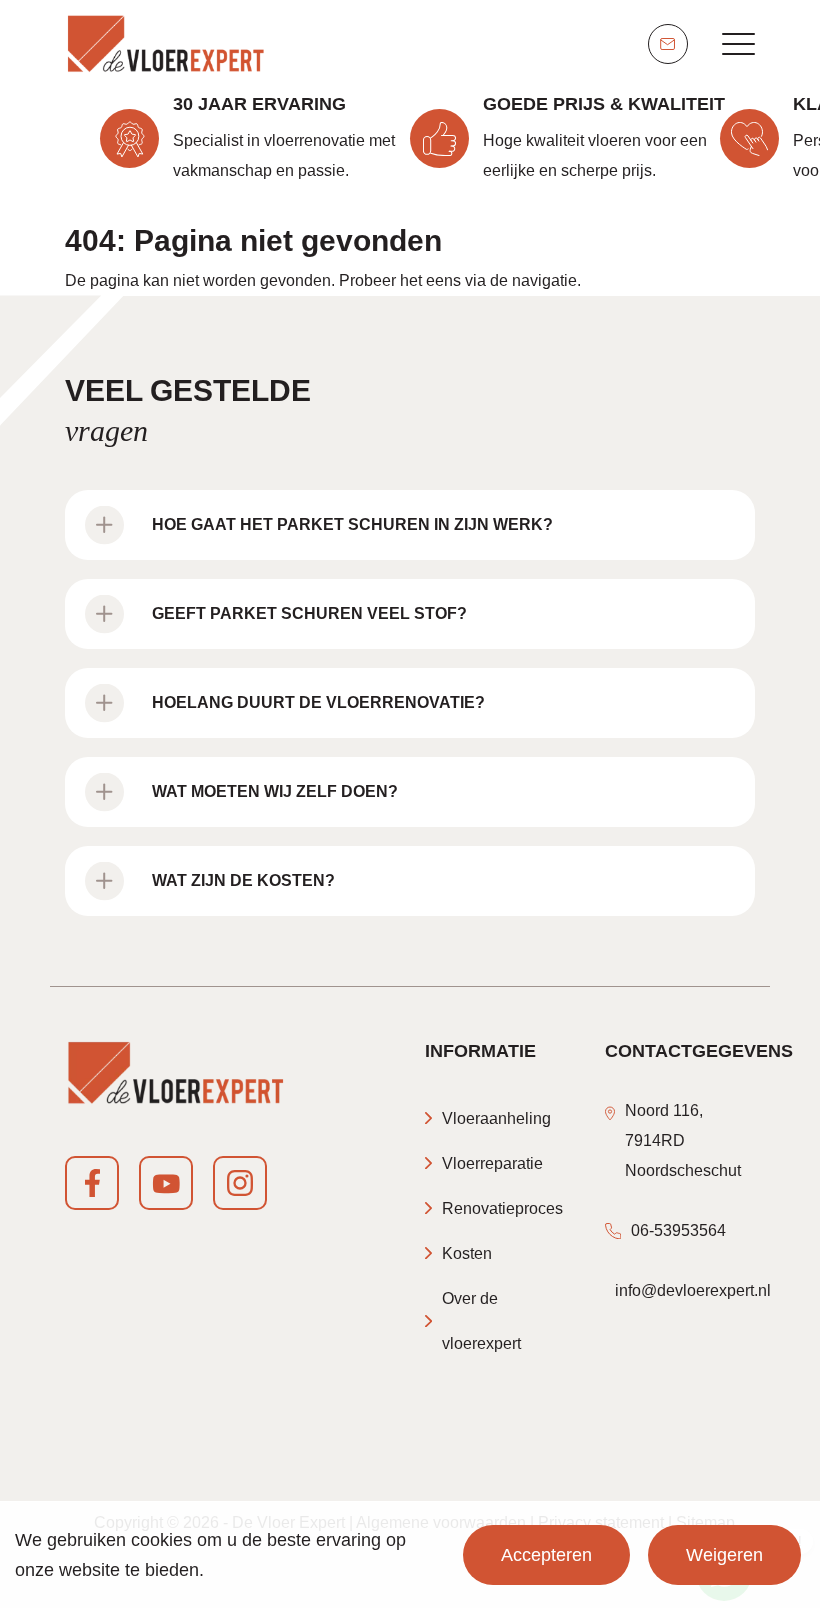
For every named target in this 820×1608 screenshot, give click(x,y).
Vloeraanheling (496, 1118)
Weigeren (724, 1555)
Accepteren (546, 1555)
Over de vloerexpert (481, 1321)
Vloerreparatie (492, 1163)
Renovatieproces (502, 1208)
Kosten (467, 1253)
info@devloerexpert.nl (693, 1290)
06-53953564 (678, 1230)
